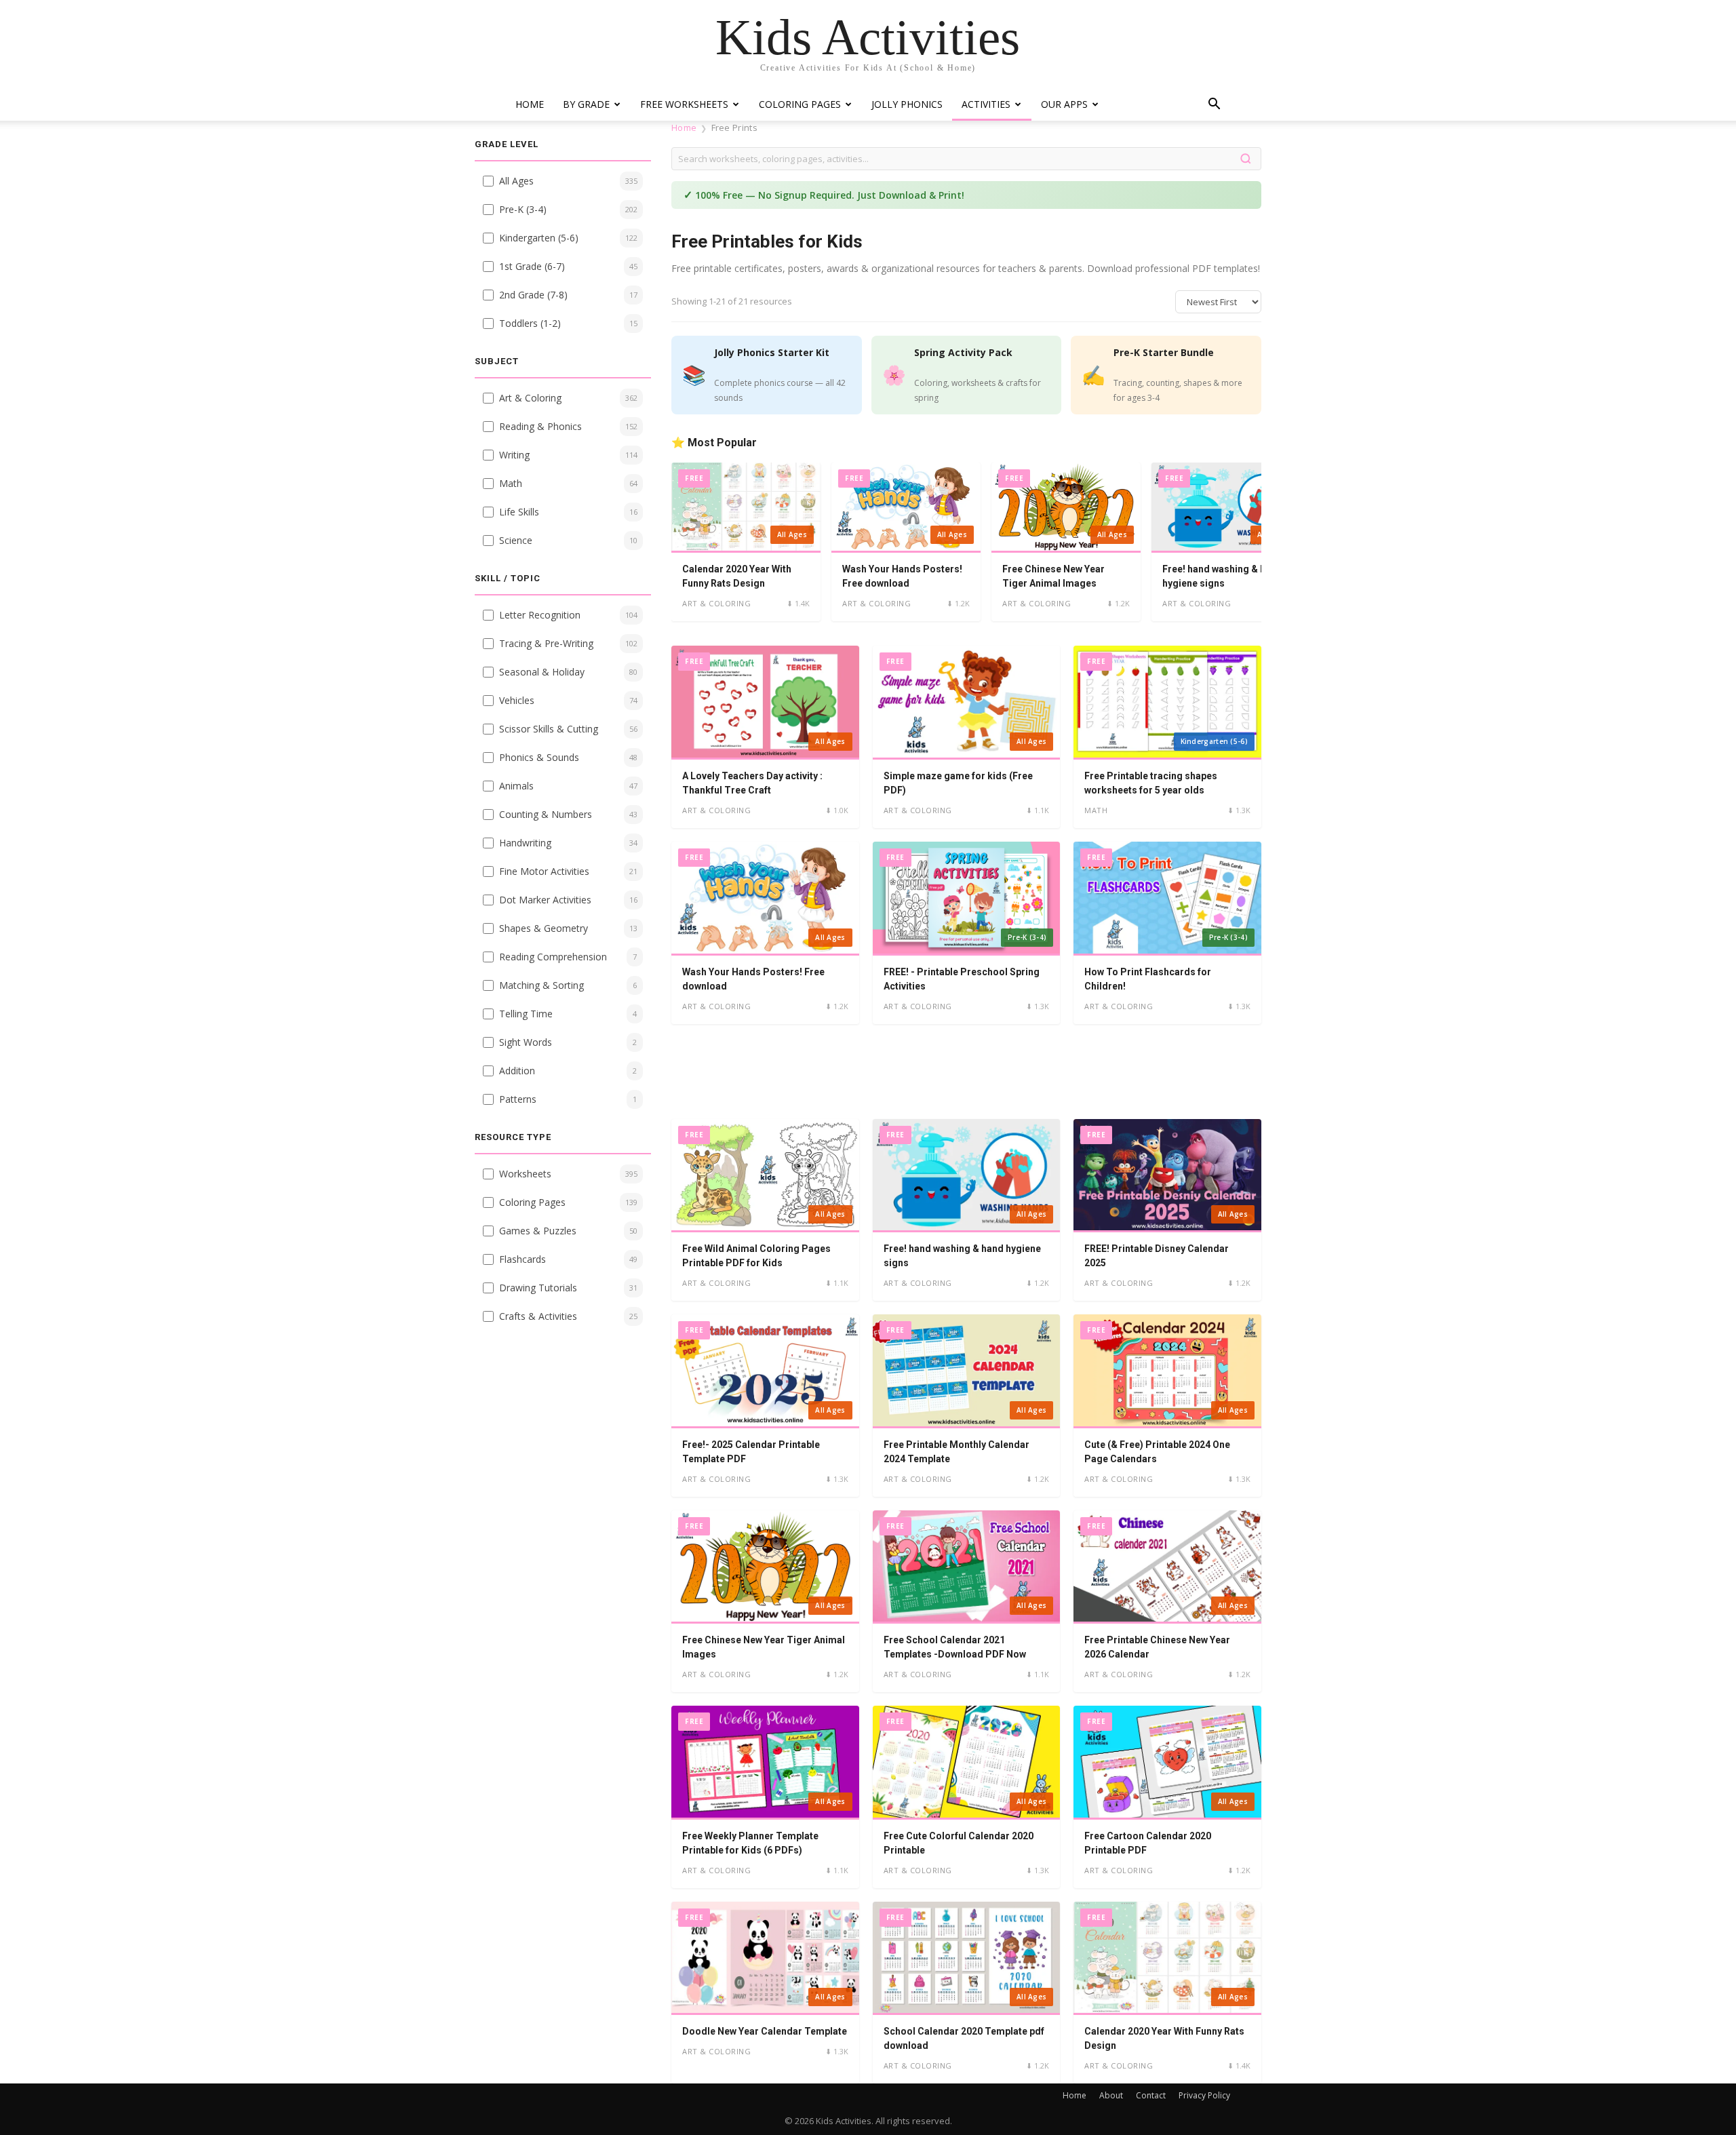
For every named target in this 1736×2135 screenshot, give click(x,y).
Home (530, 104)
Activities (986, 104)
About (1111, 2095)
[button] (1214, 105)
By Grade (586, 104)
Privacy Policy (1204, 2095)
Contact (1151, 2095)
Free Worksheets (684, 104)
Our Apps (1064, 104)
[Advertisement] (966, 1072)
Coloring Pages (800, 104)
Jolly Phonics (907, 104)
